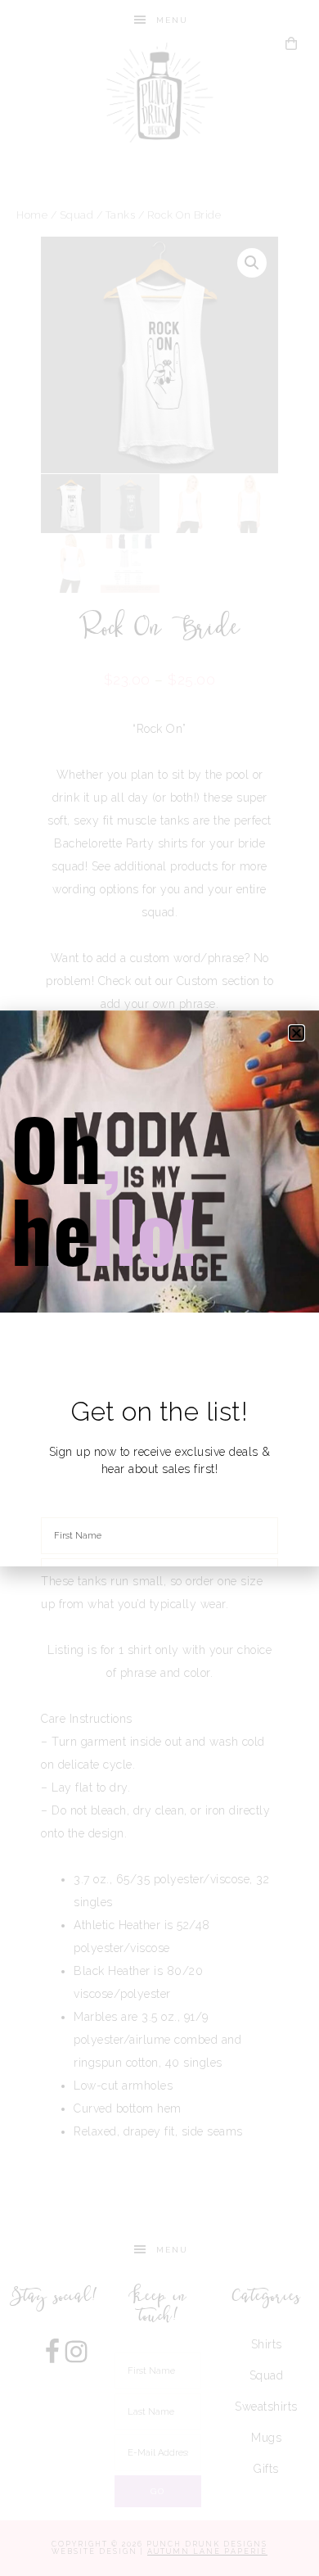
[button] (297, 1033)
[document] (159, 1288)
